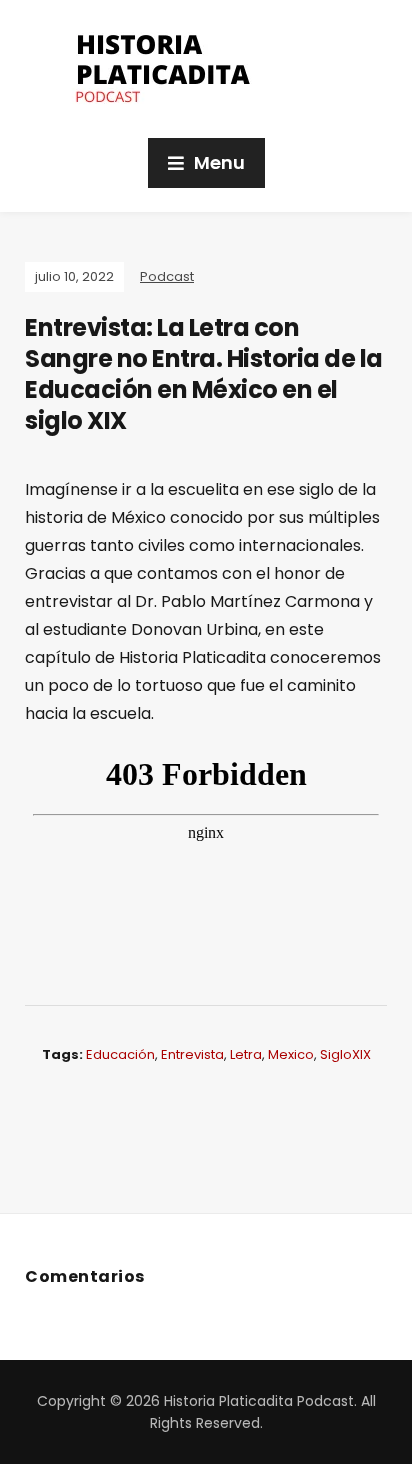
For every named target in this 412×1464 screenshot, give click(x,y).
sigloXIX (345, 1054)
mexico (291, 1054)
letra (246, 1054)
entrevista (192, 1054)
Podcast (167, 276)
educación (120, 1054)
